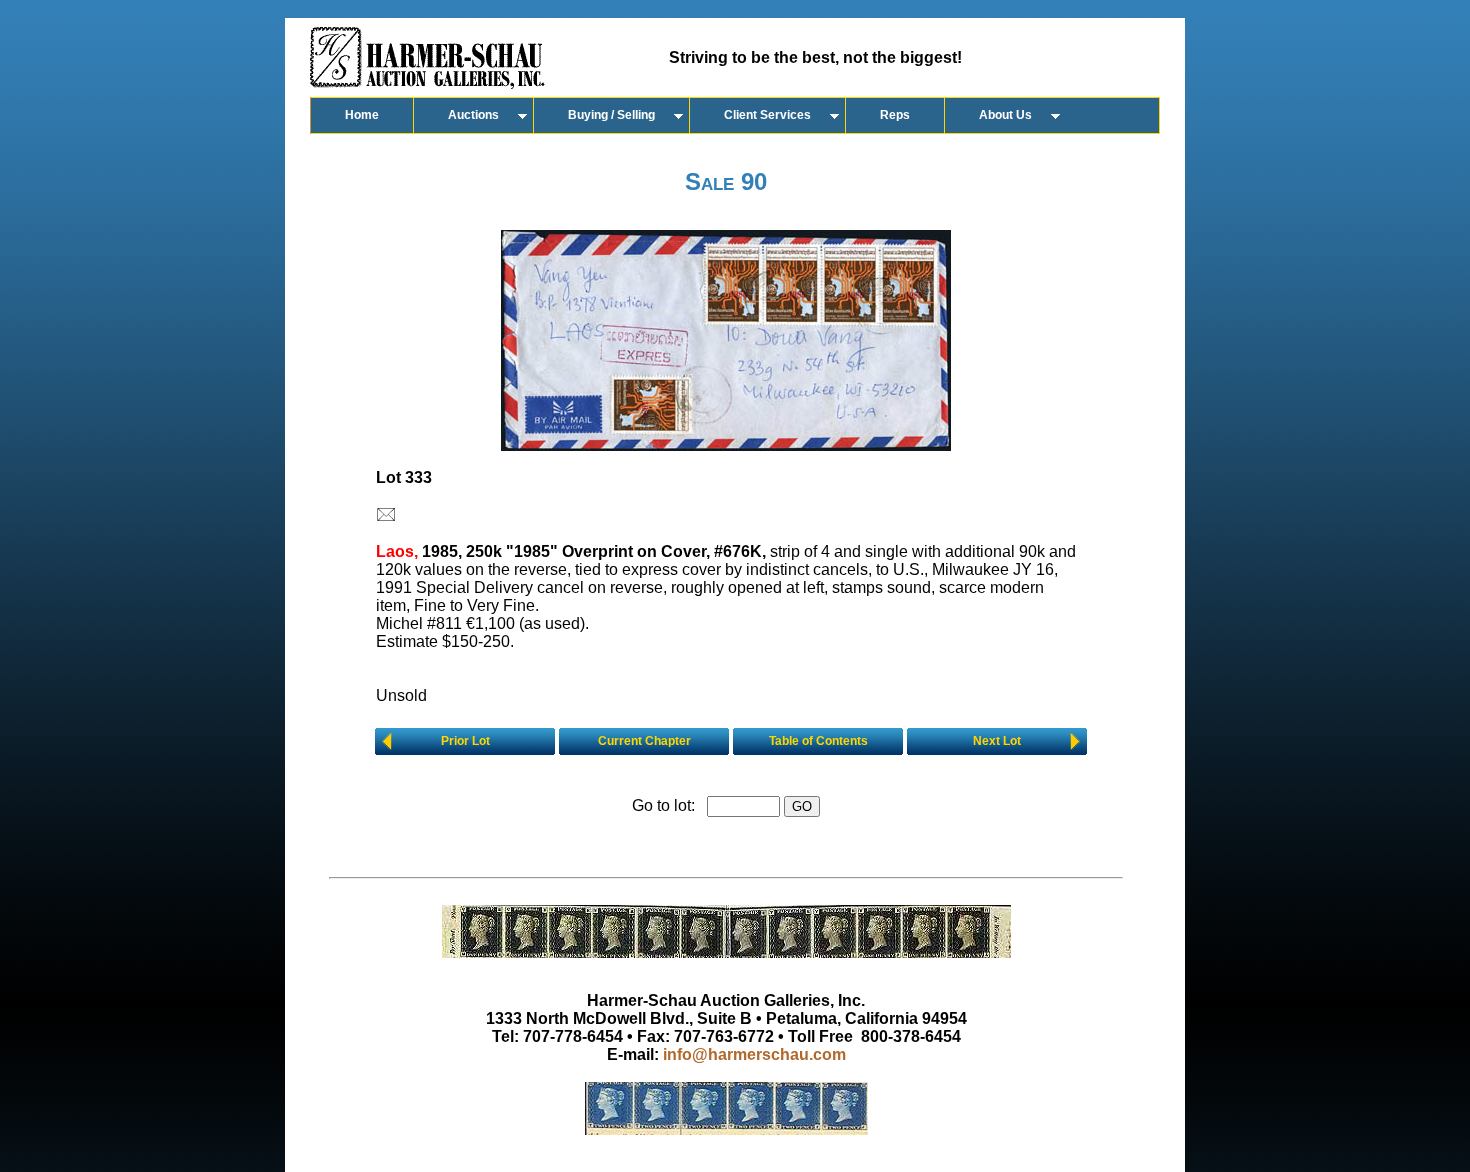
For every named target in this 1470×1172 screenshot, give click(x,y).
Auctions (473, 115)
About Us (1005, 115)
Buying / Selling (611, 115)
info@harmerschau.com (754, 1054)
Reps (895, 115)
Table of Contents (818, 741)
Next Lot (997, 741)
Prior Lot (465, 741)
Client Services (767, 115)
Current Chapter (644, 741)
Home (362, 115)
